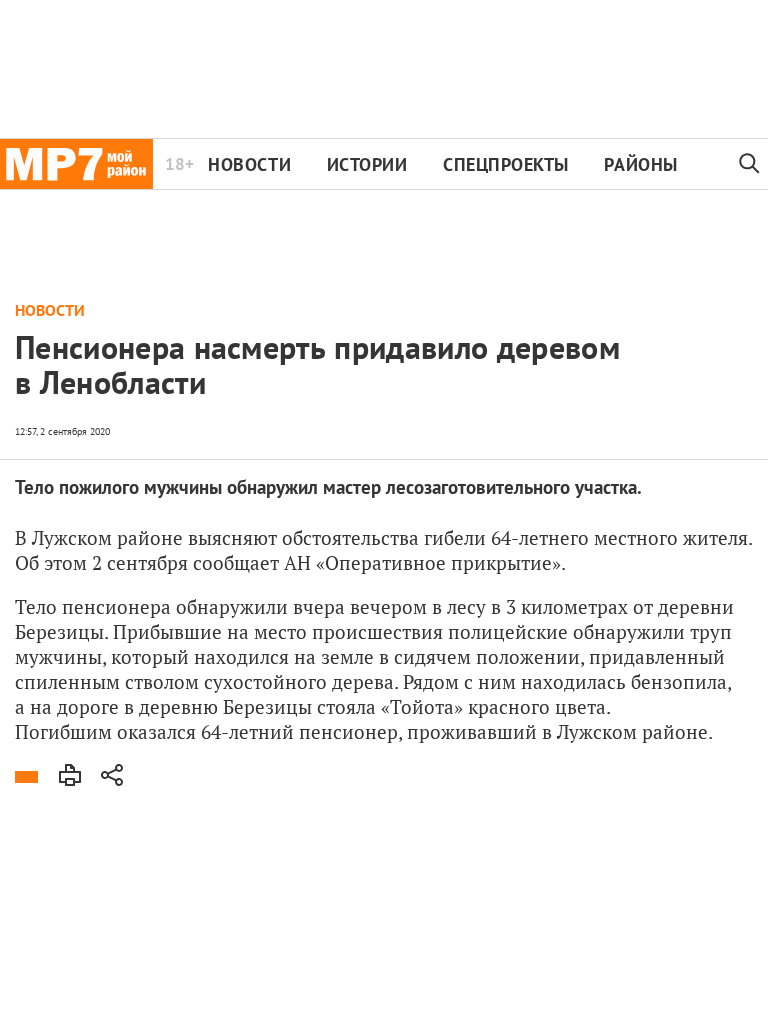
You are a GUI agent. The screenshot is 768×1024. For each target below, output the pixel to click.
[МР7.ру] (76, 164)
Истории (367, 164)
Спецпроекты (506, 164)
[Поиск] (750, 164)
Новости (249, 164)
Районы (640, 164)
